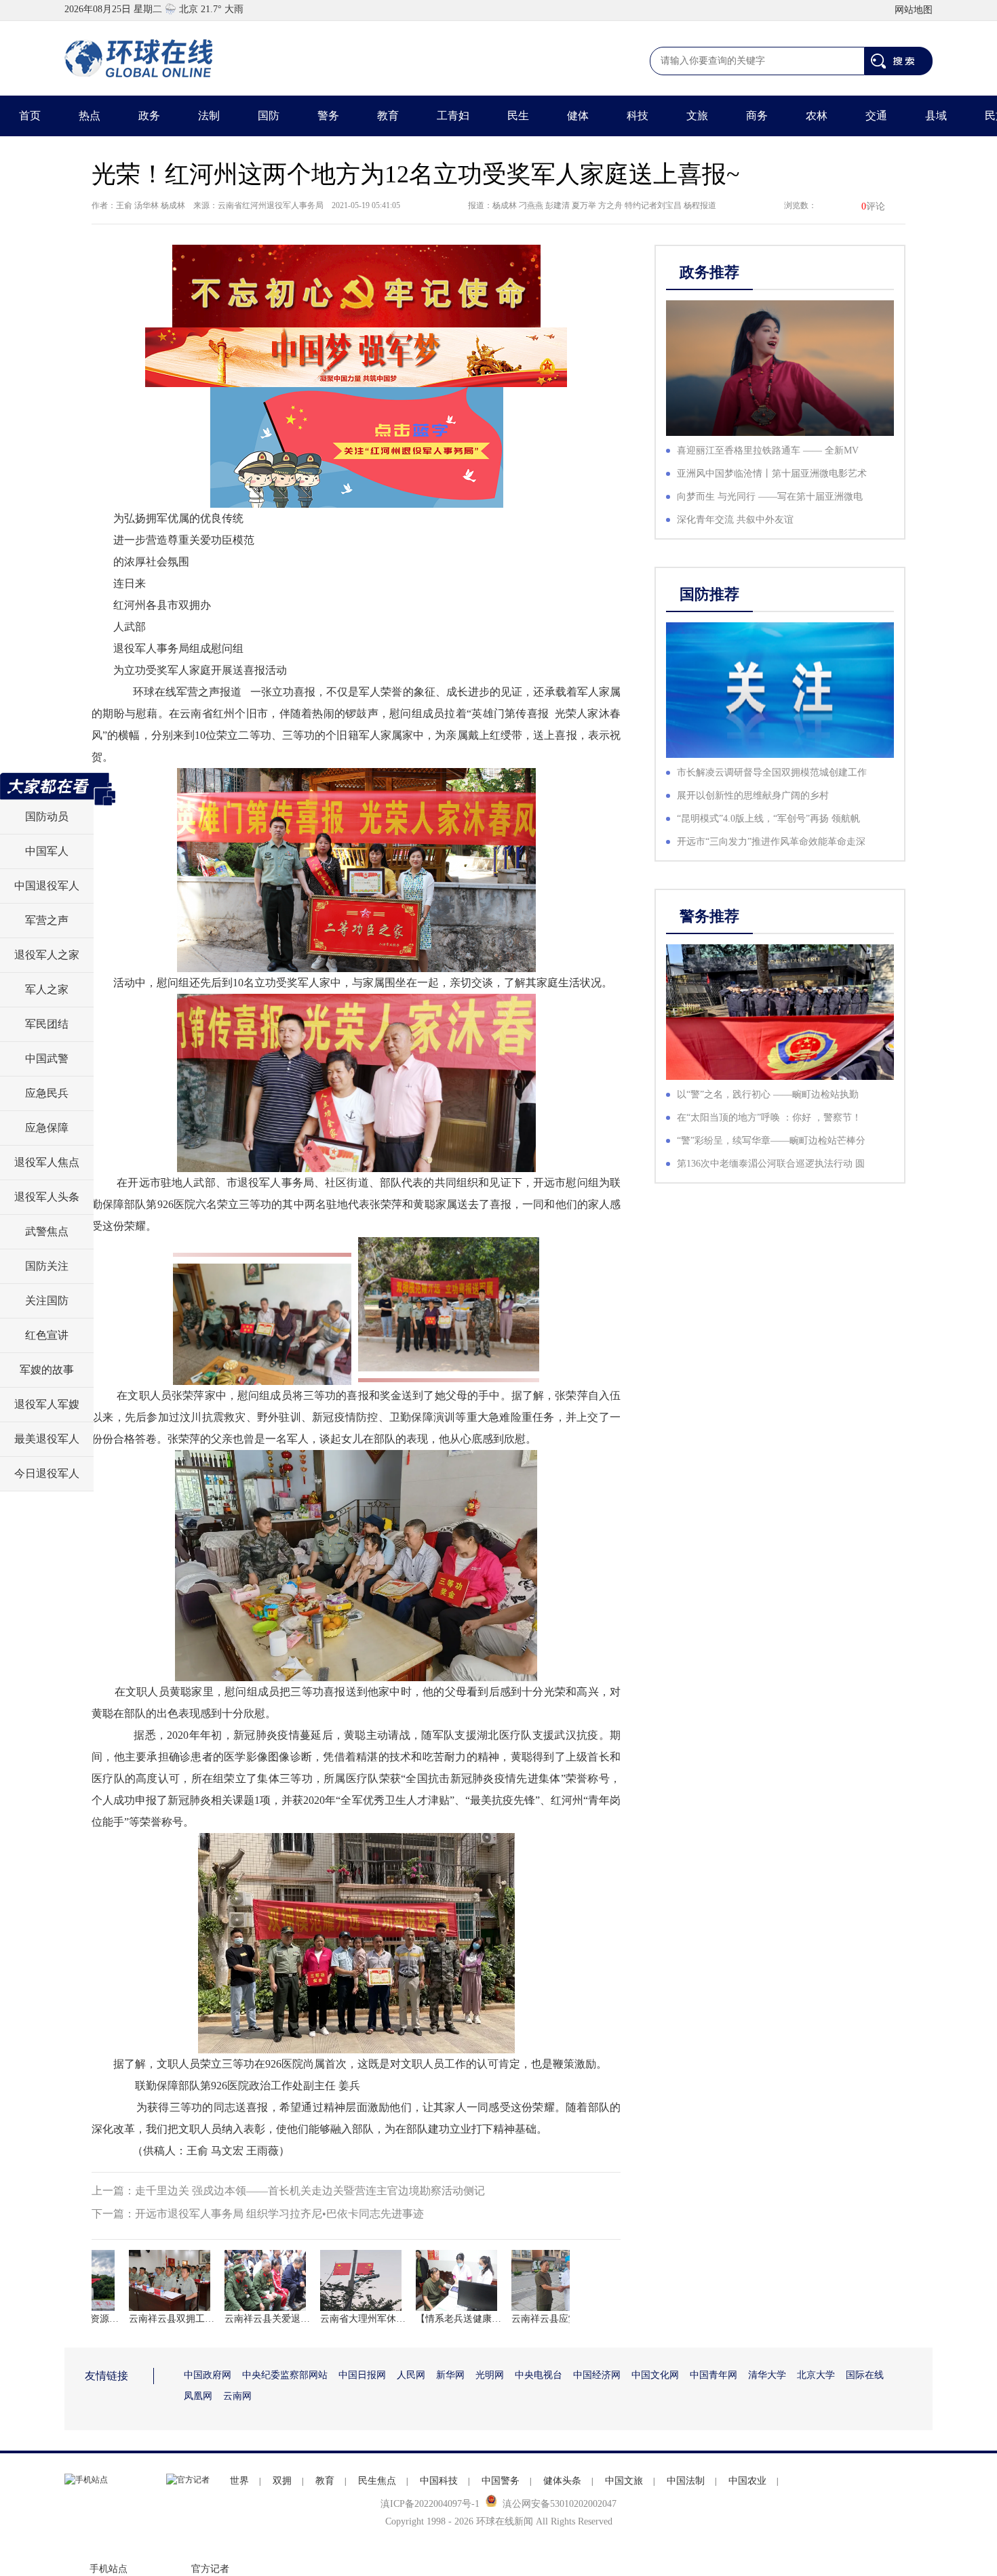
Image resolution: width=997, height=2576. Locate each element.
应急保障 (47, 1128)
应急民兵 (47, 1093)
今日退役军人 (47, 1473)
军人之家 (47, 989)
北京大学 (816, 2375)
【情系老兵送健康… (433, 2319)
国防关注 (47, 1266)
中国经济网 (597, 2375)
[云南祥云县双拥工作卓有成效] (146, 2280)
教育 (388, 116)
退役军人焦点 (47, 1162)
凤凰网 (198, 2396)
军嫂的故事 (47, 1370)
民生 (518, 116)
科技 (638, 116)
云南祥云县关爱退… (241, 2319)
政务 (149, 116)
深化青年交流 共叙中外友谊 (735, 520)
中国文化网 (655, 2375)
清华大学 (767, 2375)
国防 (269, 116)
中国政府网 (208, 2375)
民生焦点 (377, 2481)
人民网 (411, 2375)
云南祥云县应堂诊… (528, 2319)
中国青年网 (713, 2375)
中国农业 (747, 2481)
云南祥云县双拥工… (146, 2319)
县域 (936, 116)
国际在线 (865, 2375)
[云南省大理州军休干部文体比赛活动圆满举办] (337, 2280)
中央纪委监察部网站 (285, 2375)
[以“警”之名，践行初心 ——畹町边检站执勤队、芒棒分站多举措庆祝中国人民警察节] (780, 1012)
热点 (90, 116)
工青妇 (453, 116)
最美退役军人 (47, 1439)
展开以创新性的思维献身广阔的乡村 (753, 796)
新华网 (450, 2375)
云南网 (237, 2396)
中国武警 (47, 1059)
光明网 (490, 2375)
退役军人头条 (47, 1197)
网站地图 (914, 10)
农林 (817, 116)
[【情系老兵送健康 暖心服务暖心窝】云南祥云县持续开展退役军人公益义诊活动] (433, 2280)
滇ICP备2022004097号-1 (430, 2504)
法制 (209, 116)
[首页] (139, 58)
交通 (876, 116)
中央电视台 (539, 2375)
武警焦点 (47, 1231)
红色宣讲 (47, 1335)
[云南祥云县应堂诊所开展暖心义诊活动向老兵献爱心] (528, 2280)
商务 (757, 116)
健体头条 (562, 2481)
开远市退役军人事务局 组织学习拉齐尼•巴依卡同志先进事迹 (279, 2214)
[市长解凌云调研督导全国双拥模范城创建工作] (780, 690)
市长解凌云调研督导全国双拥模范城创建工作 (772, 772)
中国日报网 (362, 2375)
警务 (328, 116)
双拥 (282, 2481)
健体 (578, 116)
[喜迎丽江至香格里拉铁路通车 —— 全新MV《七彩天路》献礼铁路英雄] (780, 368)
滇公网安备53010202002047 (560, 2504)
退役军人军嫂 (47, 1404)
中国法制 (686, 2481)
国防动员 (47, 817)
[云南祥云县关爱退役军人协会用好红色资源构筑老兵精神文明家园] (241, 2280)
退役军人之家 (47, 955)
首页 (30, 116)
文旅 (697, 116)
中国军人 (47, 851)
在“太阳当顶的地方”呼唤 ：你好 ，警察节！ (769, 1118)
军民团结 (47, 1024)
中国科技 (439, 2481)
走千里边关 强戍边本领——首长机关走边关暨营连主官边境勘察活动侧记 (310, 2191)
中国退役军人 (47, 886)
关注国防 (47, 1301)
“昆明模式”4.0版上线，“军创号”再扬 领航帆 (768, 819)
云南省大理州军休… (337, 2319)
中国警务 (501, 2481)
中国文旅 (624, 2481)
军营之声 (47, 920)
